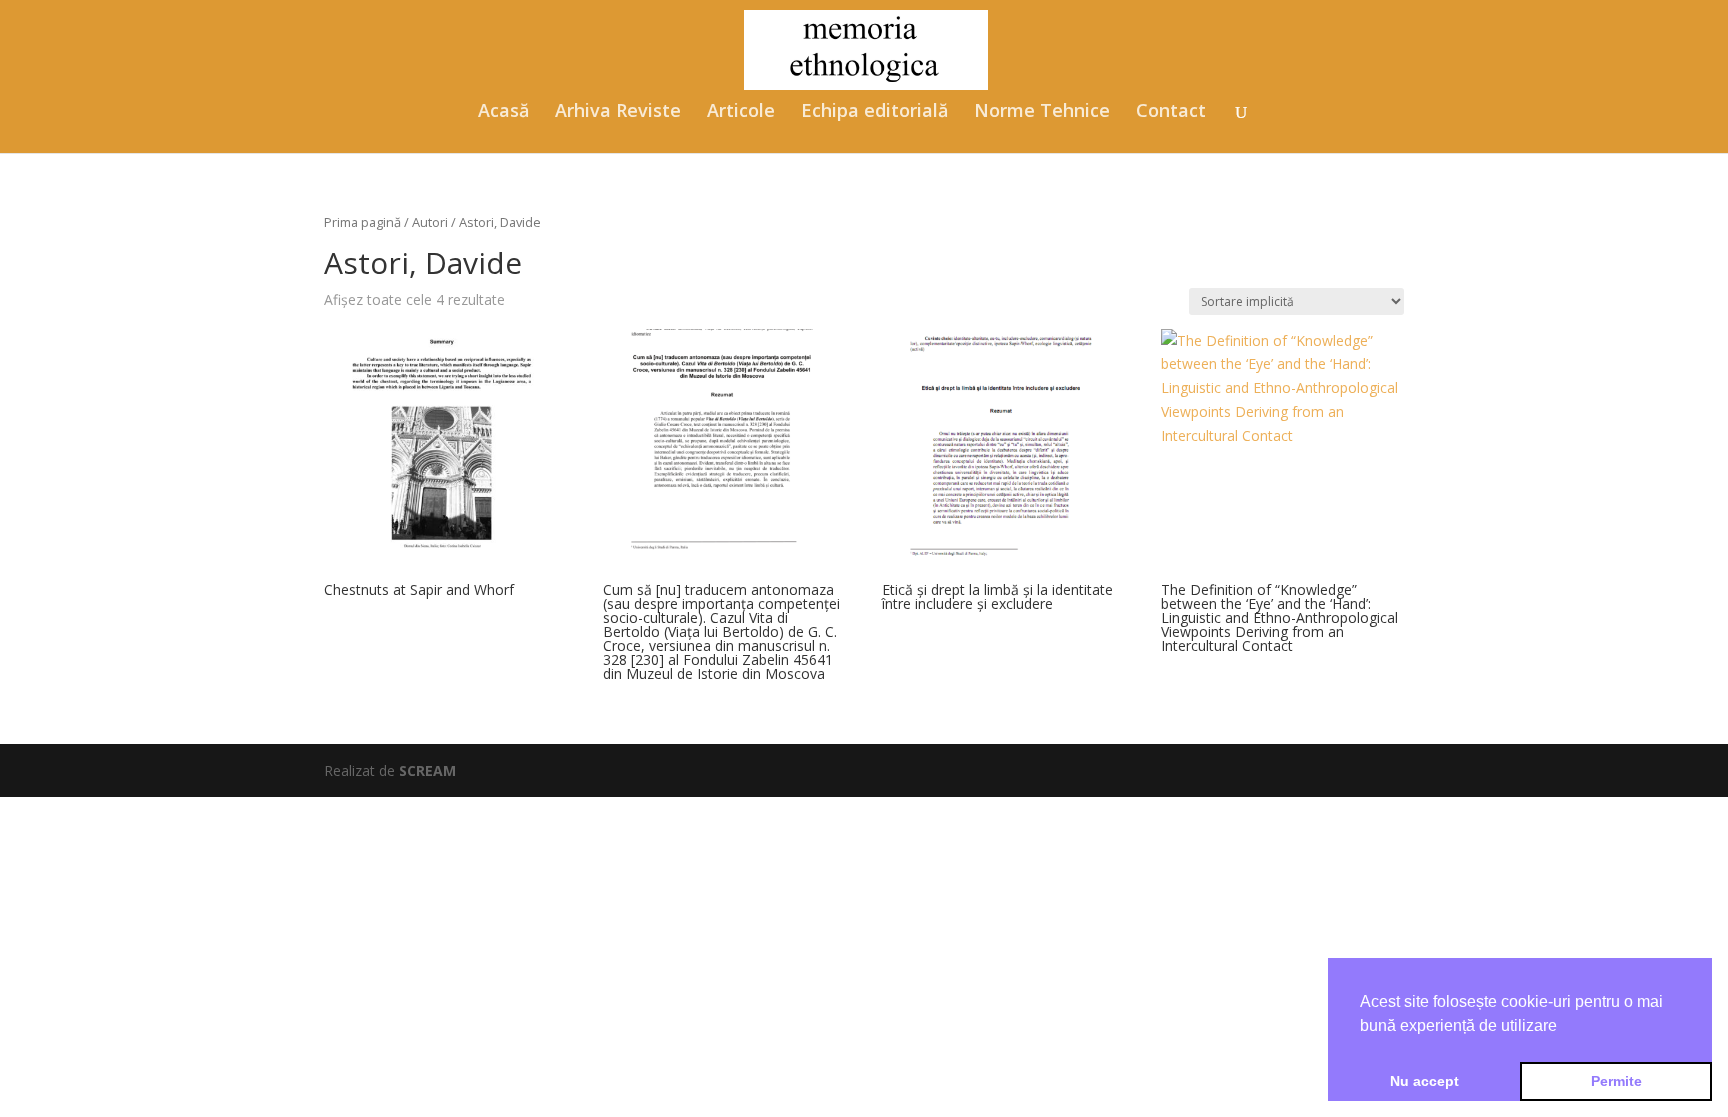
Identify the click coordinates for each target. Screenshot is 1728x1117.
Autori (430, 222)
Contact (1171, 112)
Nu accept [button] (1424, 1081)
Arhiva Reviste (618, 112)
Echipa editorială (874, 112)
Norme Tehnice (1042, 112)
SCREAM (427, 770)
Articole (741, 112)
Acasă (503, 112)
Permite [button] (1616, 1081)
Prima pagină (362, 222)
